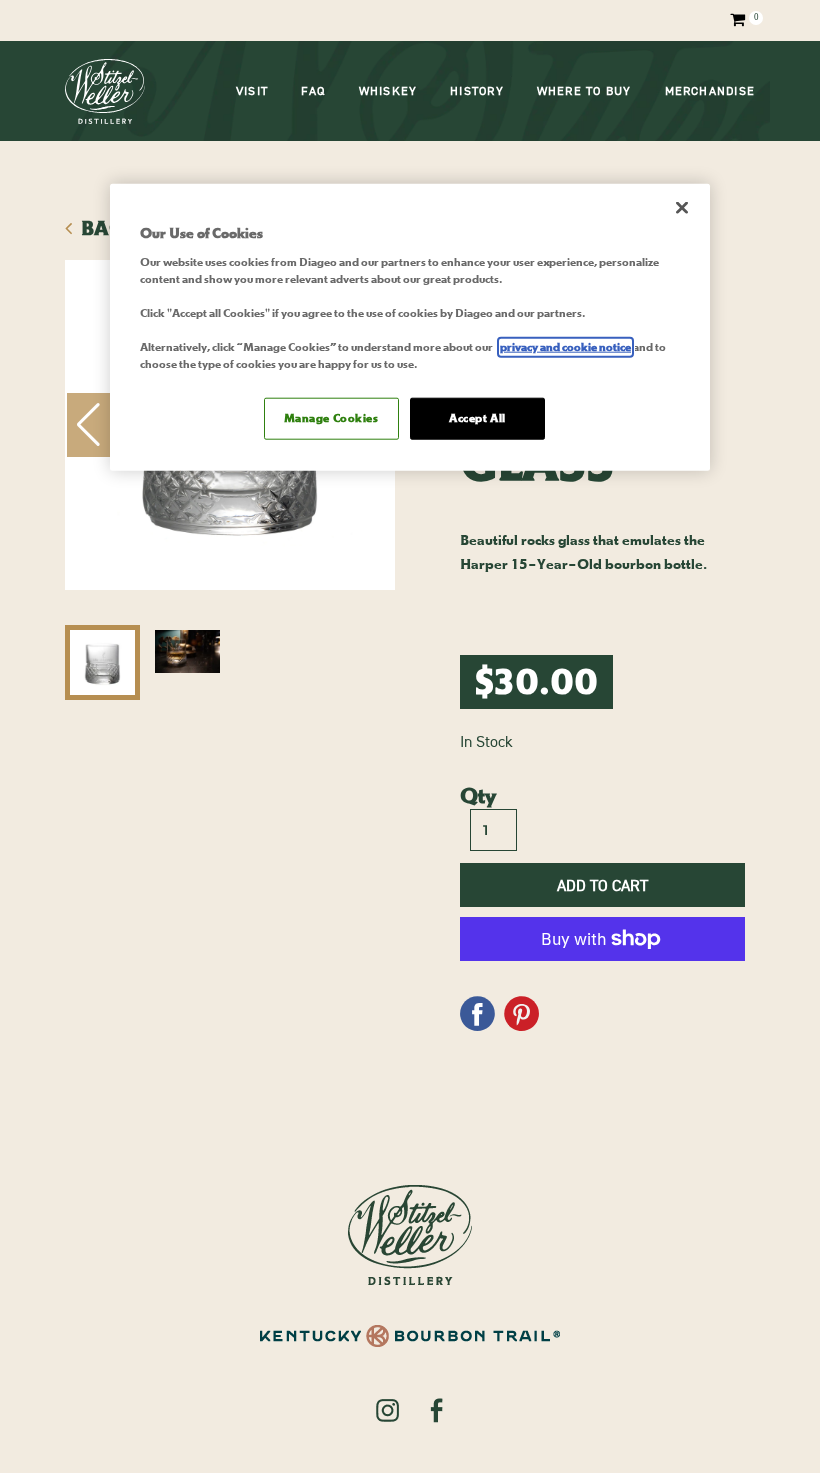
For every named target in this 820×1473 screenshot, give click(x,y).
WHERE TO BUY (584, 91)
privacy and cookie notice (565, 347)
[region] (410, 327)
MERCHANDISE (710, 91)
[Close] (682, 208)
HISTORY (477, 91)
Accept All (477, 418)
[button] (88, 425)
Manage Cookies (331, 418)
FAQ (313, 91)
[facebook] (436, 1409)
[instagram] (387, 1409)
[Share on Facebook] (477, 1007)
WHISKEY (388, 91)
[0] (734, 19)
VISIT (252, 91)
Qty (478, 796)
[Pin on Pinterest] (521, 1007)
